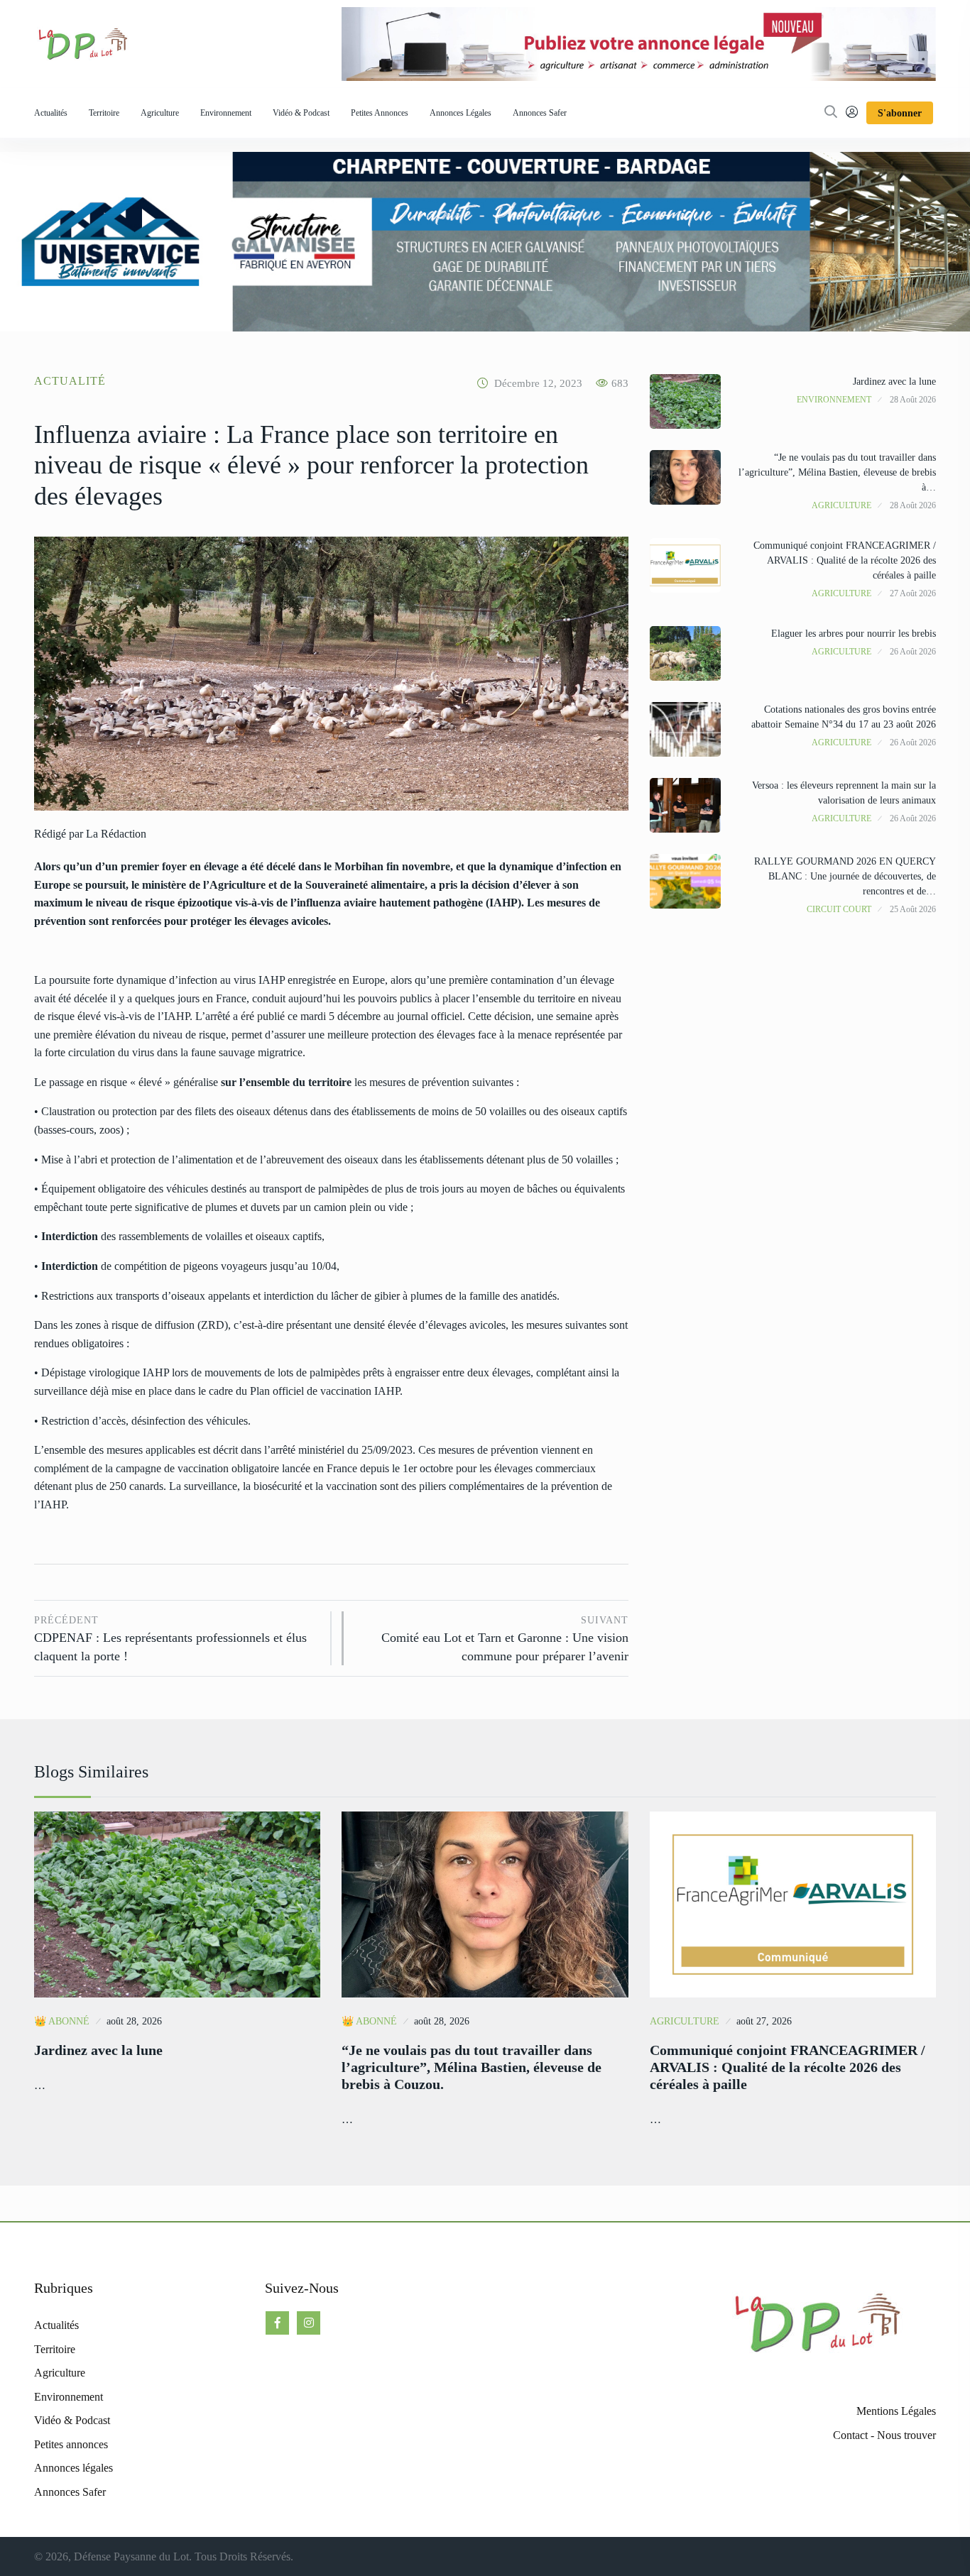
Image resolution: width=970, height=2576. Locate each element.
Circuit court (839, 909)
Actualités (51, 113)
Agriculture (160, 113)
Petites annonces (380, 113)
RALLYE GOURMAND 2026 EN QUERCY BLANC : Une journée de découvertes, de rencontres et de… (845, 876)
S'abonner (900, 113)
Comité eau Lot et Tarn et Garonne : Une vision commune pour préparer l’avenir (505, 1639)
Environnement (226, 113)
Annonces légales (461, 113)
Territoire (104, 113)
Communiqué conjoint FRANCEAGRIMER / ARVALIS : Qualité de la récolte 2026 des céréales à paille (845, 560)
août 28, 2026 (134, 2021)
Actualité (70, 381)
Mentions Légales (896, 2411)
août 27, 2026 (764, 2021)
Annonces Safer (540, 113)
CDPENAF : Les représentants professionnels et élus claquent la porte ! (170, 1639)
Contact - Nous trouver (884, 2435)
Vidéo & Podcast (301, 113)
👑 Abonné (62, 2021)
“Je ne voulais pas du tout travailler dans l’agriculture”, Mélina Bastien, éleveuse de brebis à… (837, 472)
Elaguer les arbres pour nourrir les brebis (854, 634)
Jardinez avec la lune (894, 382)
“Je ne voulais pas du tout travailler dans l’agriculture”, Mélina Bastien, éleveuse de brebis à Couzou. (472, 2067)
